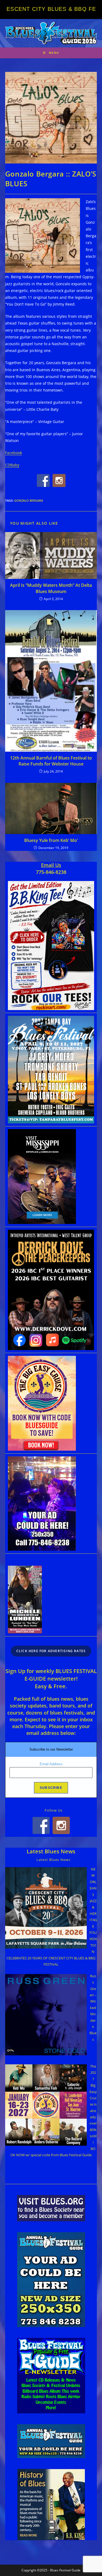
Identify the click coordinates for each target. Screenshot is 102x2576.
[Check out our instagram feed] (59, 480)
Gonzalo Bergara (29, 500)
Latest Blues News (51, 1851)
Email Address (51, 1764)
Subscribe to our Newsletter (51, 1749)
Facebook (14, 453)
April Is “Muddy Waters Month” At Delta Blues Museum (51, 588)
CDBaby (12, 465)
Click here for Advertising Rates (51, 1651)
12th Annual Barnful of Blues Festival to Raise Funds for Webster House (51, 761)
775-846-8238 (51, 872)
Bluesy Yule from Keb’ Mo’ (51, 840)
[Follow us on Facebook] (43, 480)
